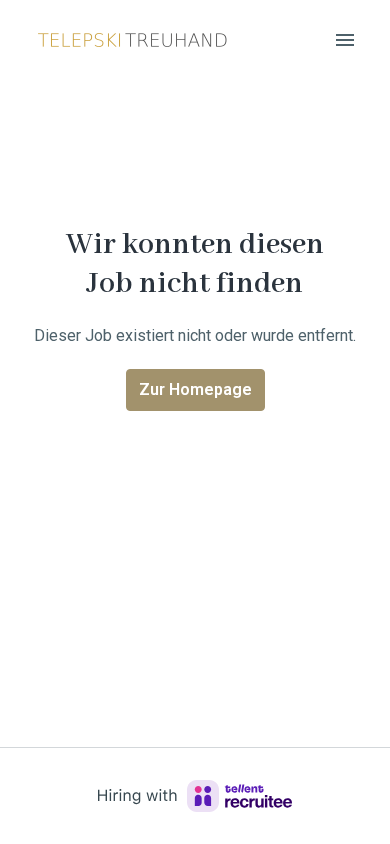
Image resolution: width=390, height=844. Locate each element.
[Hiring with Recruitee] (195, 796)
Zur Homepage (195, 389)
